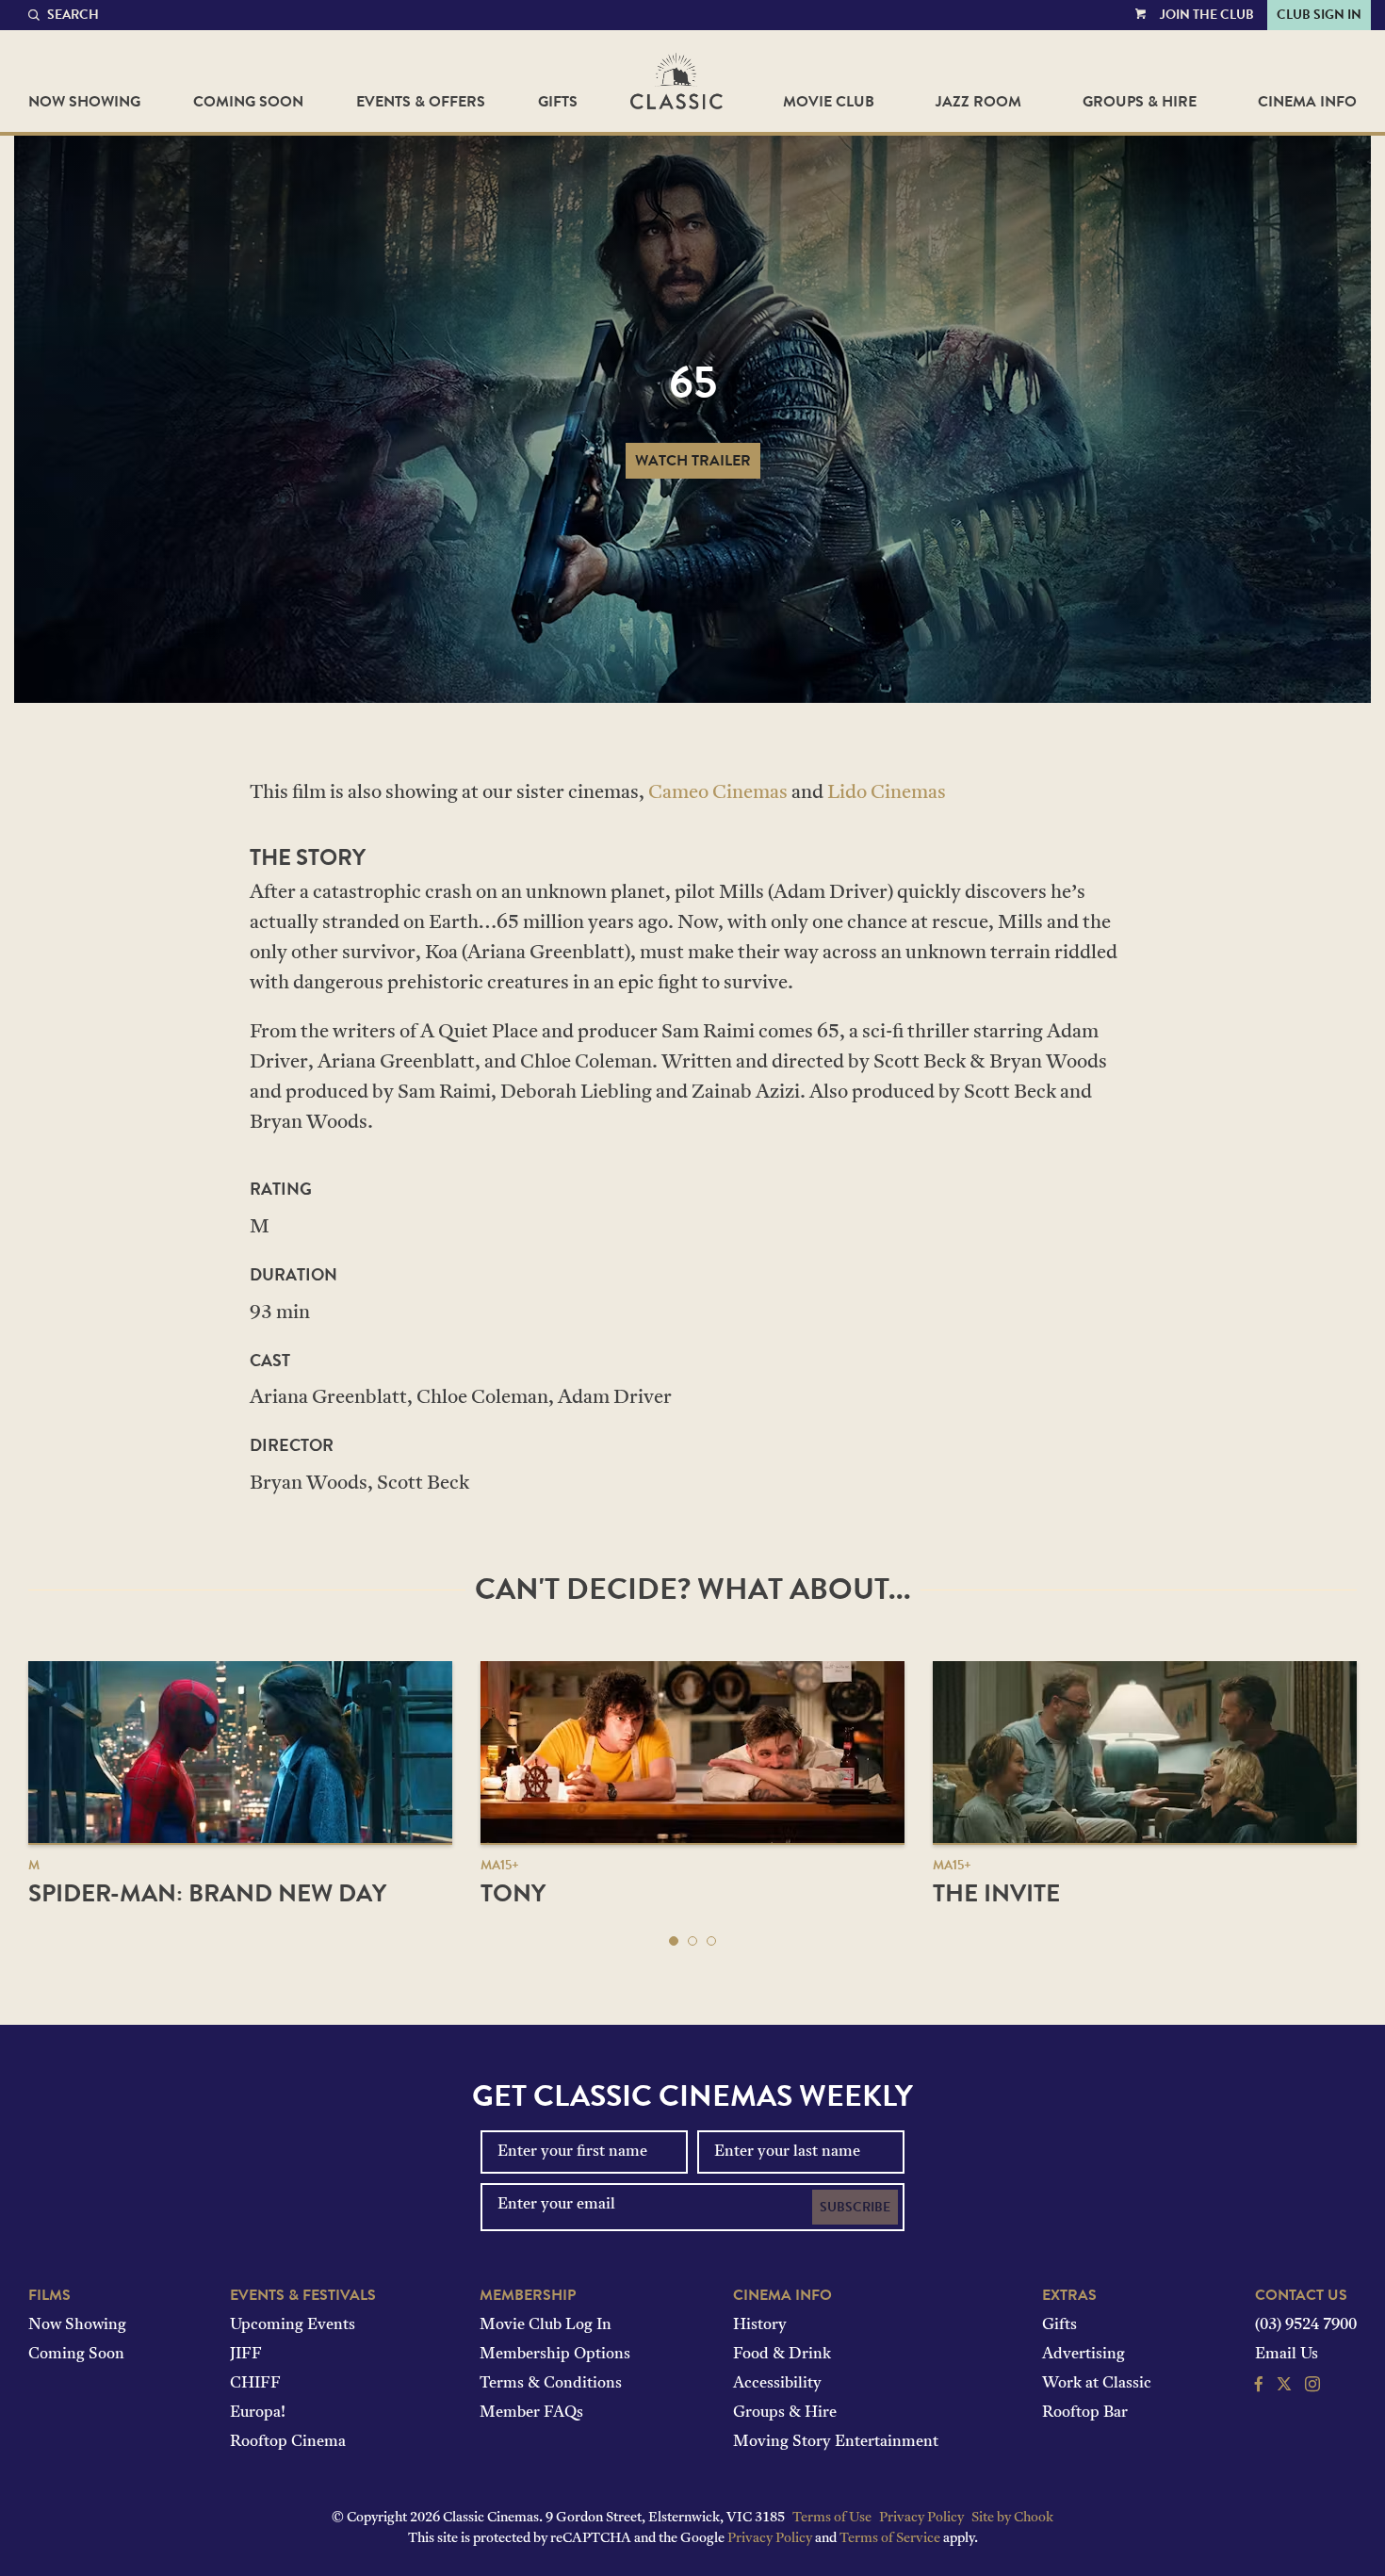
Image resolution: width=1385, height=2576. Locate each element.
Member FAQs (531, 2413)
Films (49, 2295)
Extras (1069, 2295)
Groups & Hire (1140, 102)
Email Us (1287, 2355)
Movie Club (829, 102)
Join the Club (1207, 15)
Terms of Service (890, 2539)
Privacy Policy (921, 2518)
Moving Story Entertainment (836, 2442)
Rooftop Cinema (288, 2442)
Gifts (558, 102)
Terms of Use (832, 2518)
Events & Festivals (303, 2295)
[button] (674, 1941)
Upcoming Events (293, 2325)
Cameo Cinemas (718, 793)
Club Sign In (1319, 15)
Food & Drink (782, 2355)
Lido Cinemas (887, 793)
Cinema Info (1307, 102)
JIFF (246, 2355)
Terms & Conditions (551, 2384)
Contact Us (1301, 2295)
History (760, 2325)
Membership (528, 2295)
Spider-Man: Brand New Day (207, 1893)
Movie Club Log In (546, 2325)
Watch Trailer (693, 461)
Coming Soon (248, 102)
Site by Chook (1012, 2518)
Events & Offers (421, 102)
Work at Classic (1097, 2384)
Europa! (258, 2413)
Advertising (1084, 2355)
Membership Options (555, 2355)
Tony (513, 1893)
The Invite (996, 1893)
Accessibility (777, 2384)
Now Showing (84, 102)
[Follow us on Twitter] (1284, 2387)
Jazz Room (978, 102)
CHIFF (255, 2384)
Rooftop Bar (1085, 2413)
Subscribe (855, 2207)
